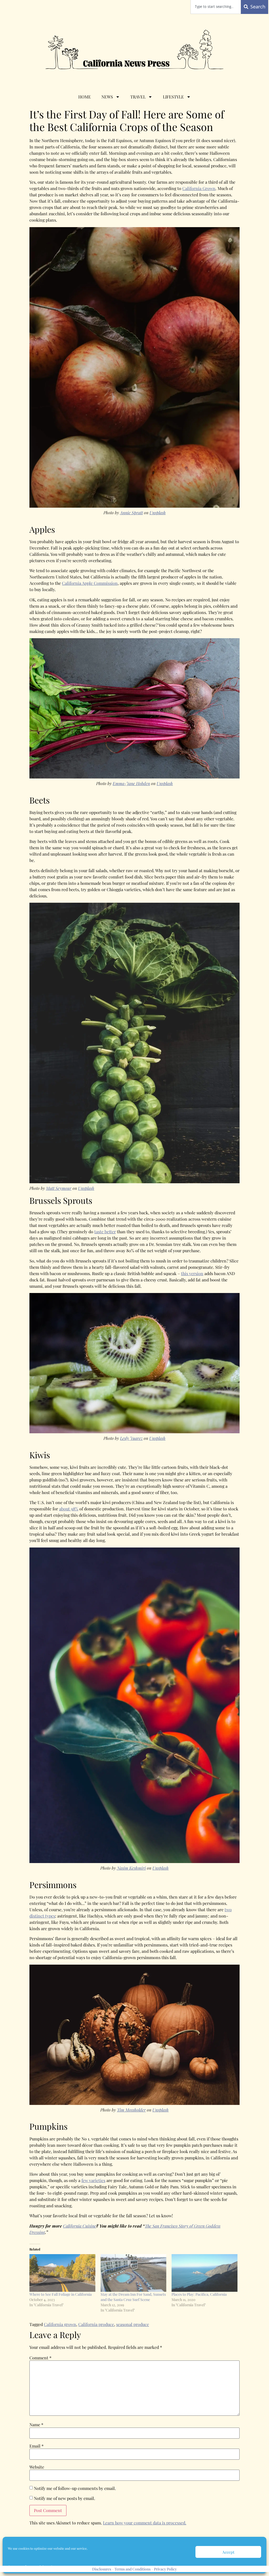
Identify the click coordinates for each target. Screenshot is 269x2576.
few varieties (93, 2180)
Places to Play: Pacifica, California (199, 2294)
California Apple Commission (90, 583)
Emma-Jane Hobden (131, 783)
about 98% (69, 1509)
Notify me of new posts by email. (64, 2498)
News (107, 97)
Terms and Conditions (133, 2569)
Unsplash (158, 513)
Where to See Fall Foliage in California (61, 2294)
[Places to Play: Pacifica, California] (205, 2273)
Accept (228, 2552)
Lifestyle (173, 97)
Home (85, 97)
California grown (60, 2324)
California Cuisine (80, 2226)
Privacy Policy (165, 2569)
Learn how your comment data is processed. (145, 2523)
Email (37, 2446)
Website (37, 2467)
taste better (105, 1232)
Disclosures (102, 2569)
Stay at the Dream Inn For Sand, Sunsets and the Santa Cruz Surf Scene (133, 2297)
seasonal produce (133, 2324)
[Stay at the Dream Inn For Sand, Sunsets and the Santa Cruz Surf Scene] (134, 2273)
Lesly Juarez (131, 1438)
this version (192, 1273)
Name (36, 2425)
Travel (138, 97)
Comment (40, 2358)
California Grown (199, 188)
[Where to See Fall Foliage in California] (62, 2273)
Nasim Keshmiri (131, 1868)
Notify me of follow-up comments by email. (75, 2488)
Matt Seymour (59, 1188)
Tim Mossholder (131, 2110)
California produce (96, 2324)
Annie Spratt (131, 513)
